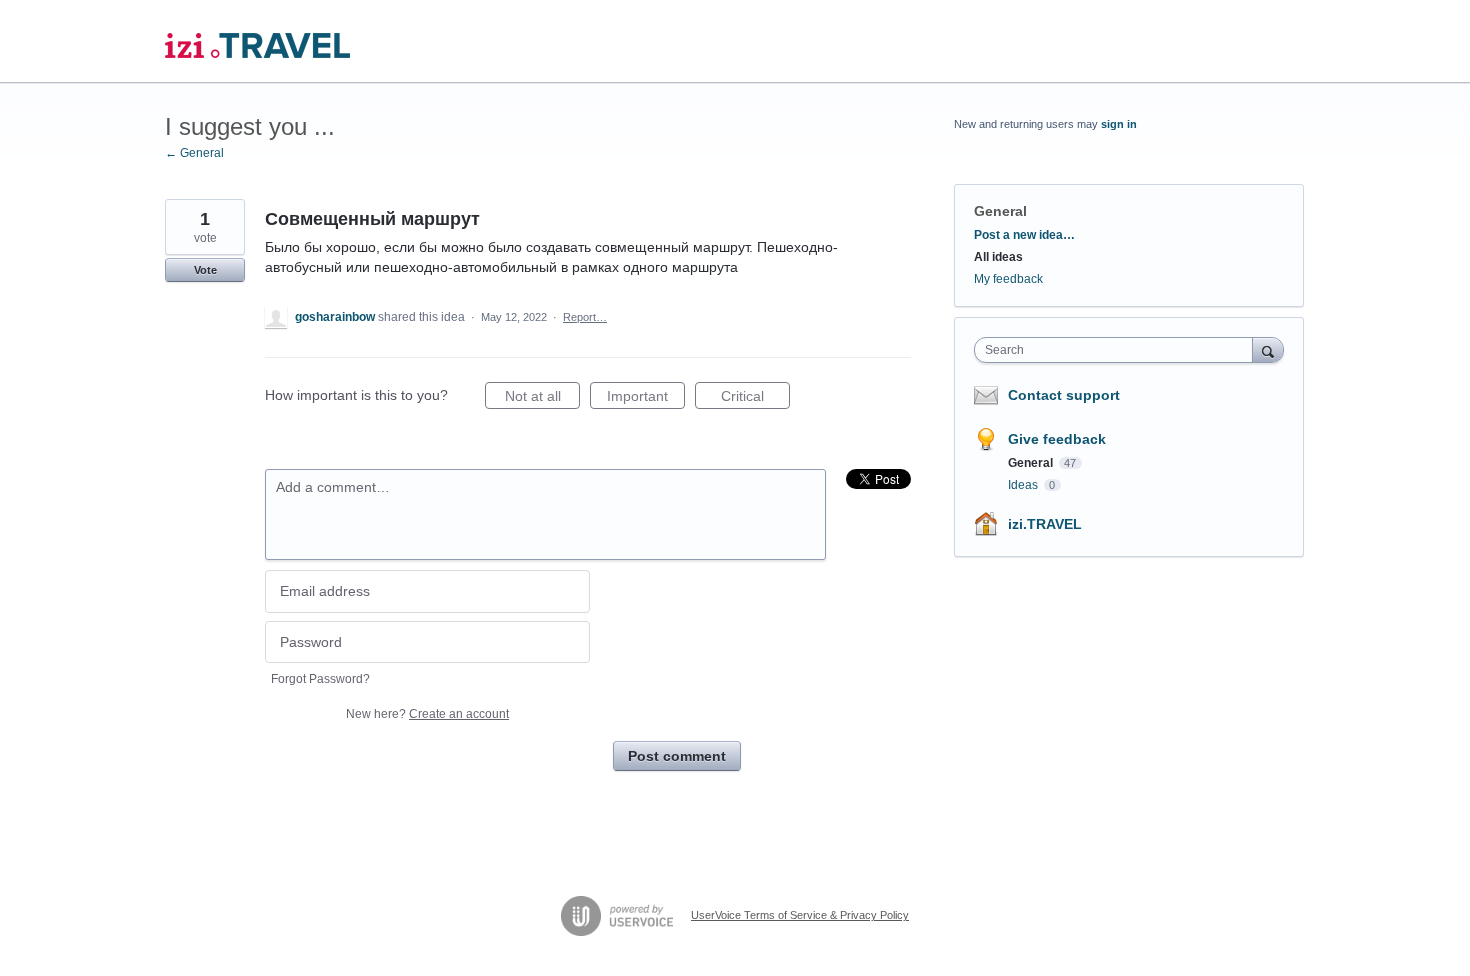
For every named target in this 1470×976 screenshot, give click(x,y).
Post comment (677, 756)
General (1000, 211)
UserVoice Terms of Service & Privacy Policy (800, 915)
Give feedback (1057, 439)
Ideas (1024, 485)
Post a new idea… (1024, 235)
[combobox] (1118, 350)
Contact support (1064, 395)
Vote (205, 270)
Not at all (542, 398)
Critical (755, 398)
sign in (1119, 124)
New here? (427, 714)
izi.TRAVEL (1045, 524)
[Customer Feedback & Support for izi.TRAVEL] (257, 41)
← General (194, 153)
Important (646, 398)
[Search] (1268, 349)
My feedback (1008, 279)
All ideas (998, 257)
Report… (585, 317)
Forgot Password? (320, 679)
